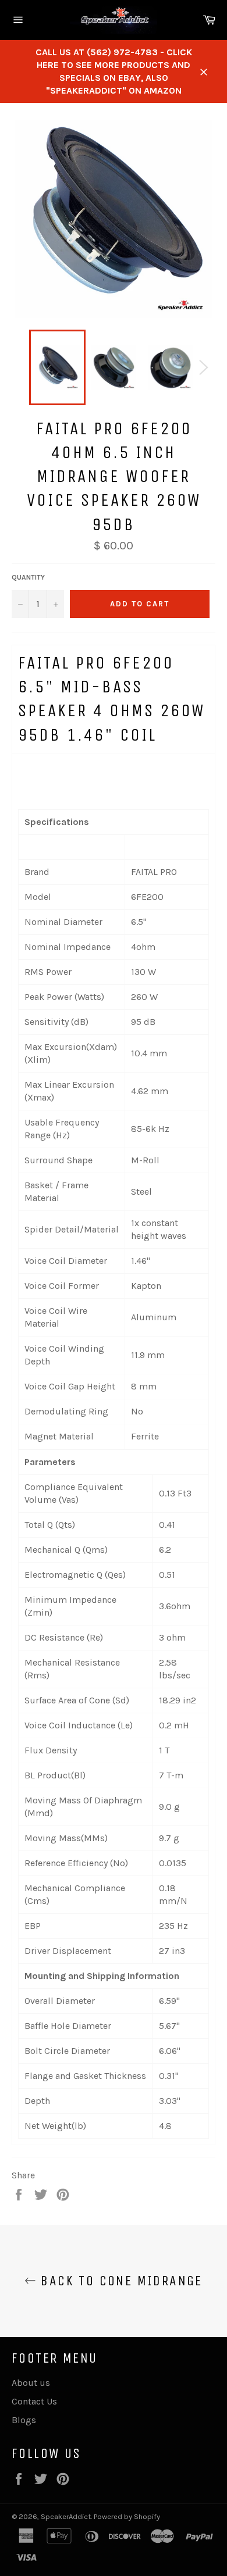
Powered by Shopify (127, 2516)
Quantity (28, 577)
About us (31, 2383)
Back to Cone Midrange (119, 2281)
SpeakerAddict (66, 2516)
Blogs (24, 2420)
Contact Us (34, 2401)
